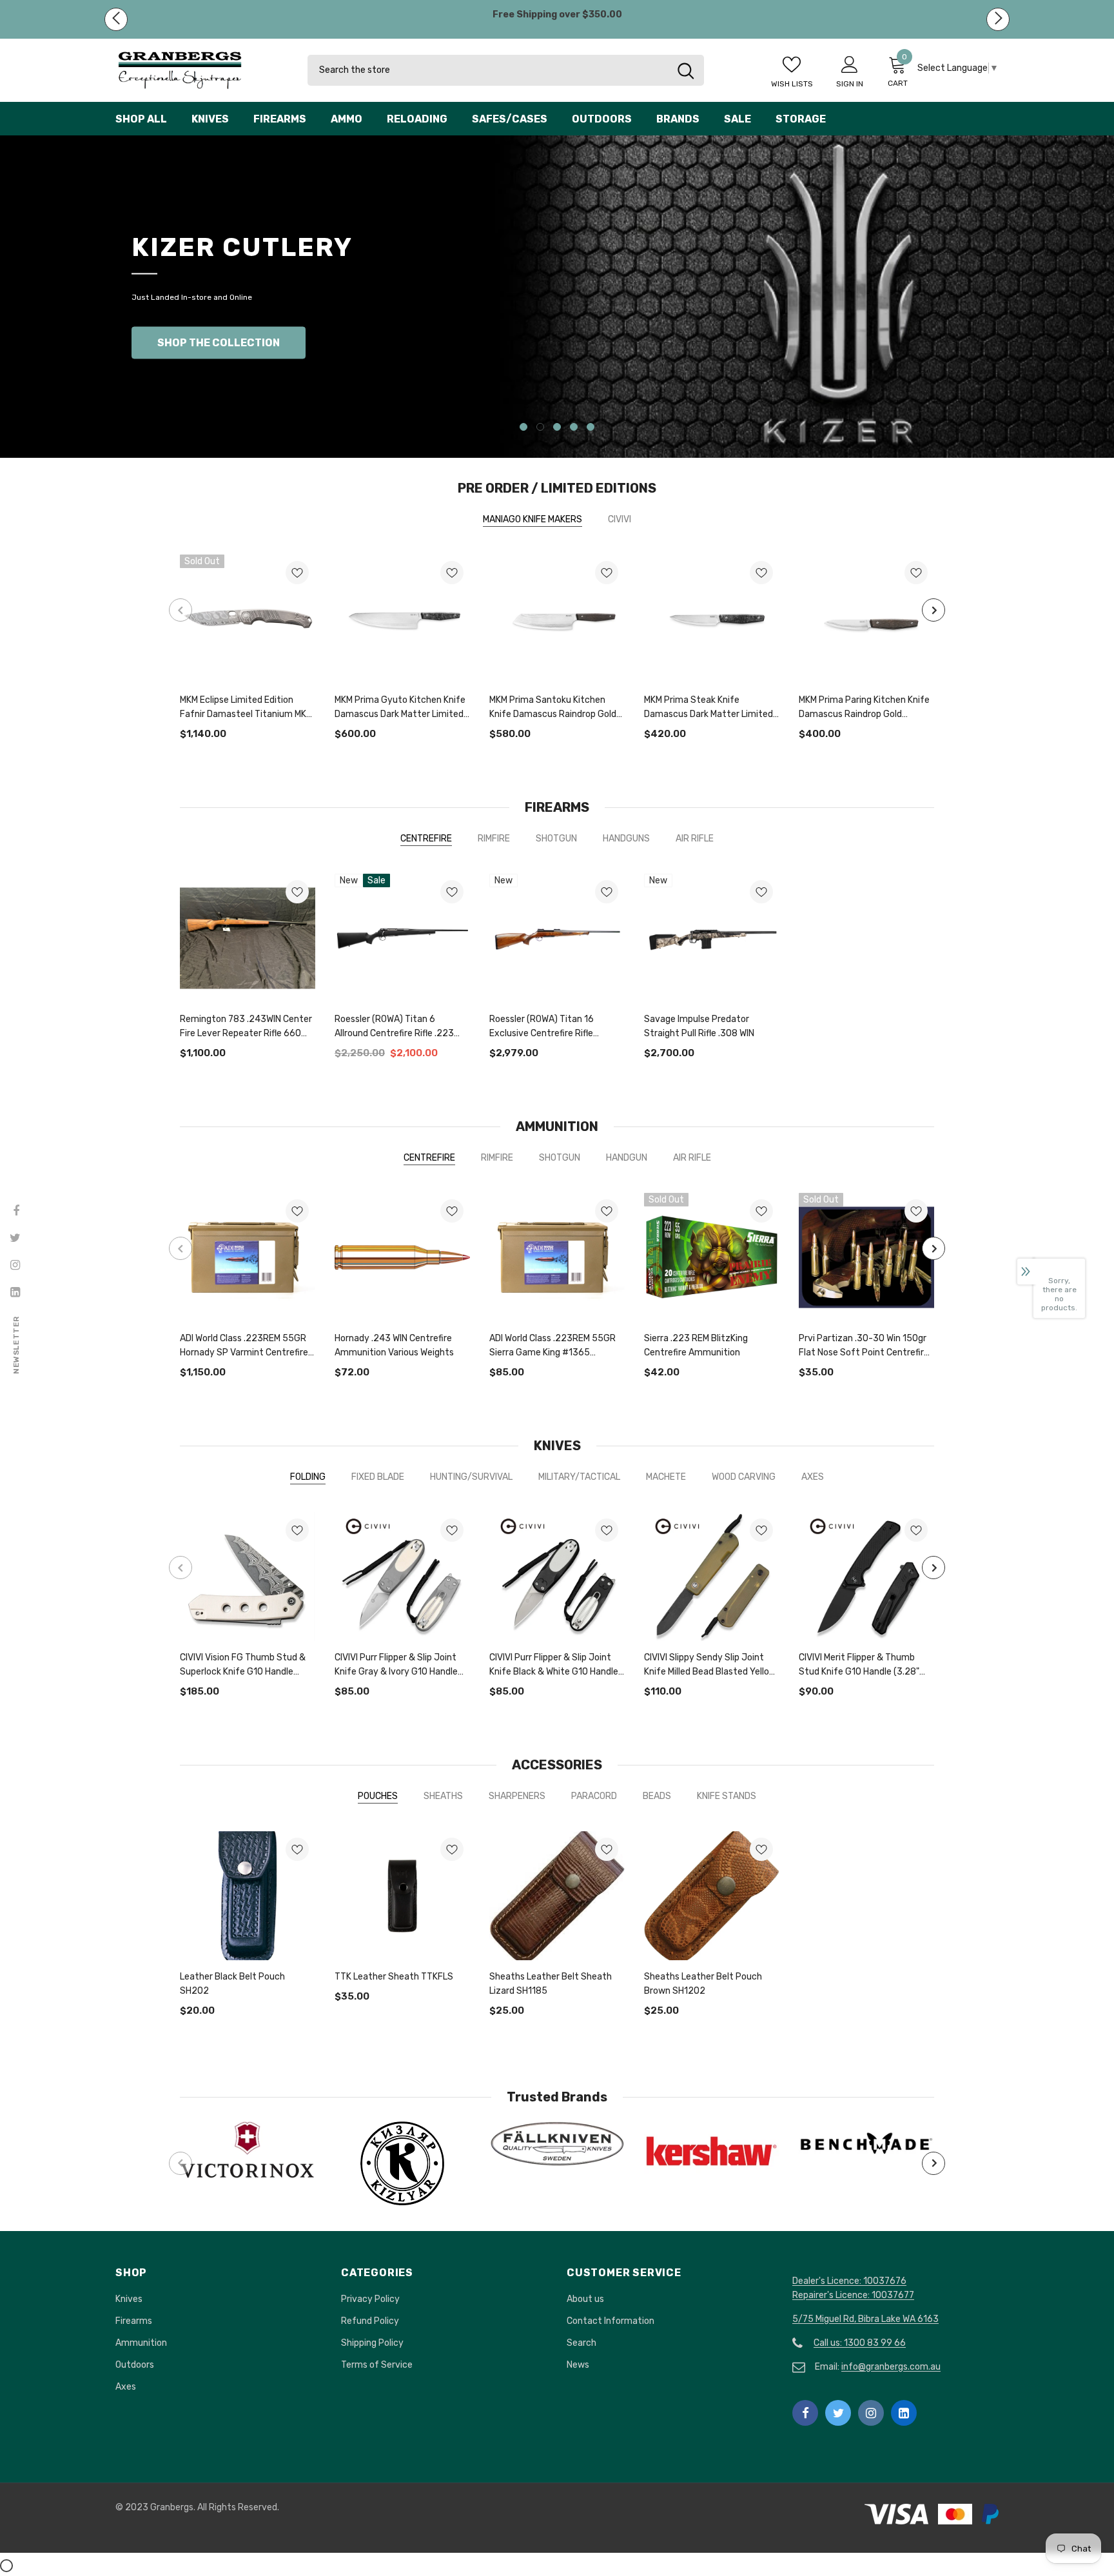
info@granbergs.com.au (891, 2323)
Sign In (850, 84)
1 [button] (523, 383)
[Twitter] (838, 2369)
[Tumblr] (904, 2369)
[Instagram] (871, 2369)
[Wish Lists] (297, 531)
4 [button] (574, 383)
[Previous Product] (181, 566)
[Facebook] (805, 2369)
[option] (557, 275)
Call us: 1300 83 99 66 (860, 2299)
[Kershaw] (712, 2107)
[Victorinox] (248, 2107)
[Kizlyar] (402, 2119)
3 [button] (557, 383)
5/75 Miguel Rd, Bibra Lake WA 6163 (865, 2275)
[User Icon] (850, 64)
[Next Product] (933, 566)
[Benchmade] (866, 2099)
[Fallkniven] (557, 2100)
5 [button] (591, 383)
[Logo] (202, 70)
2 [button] (540, 383)
